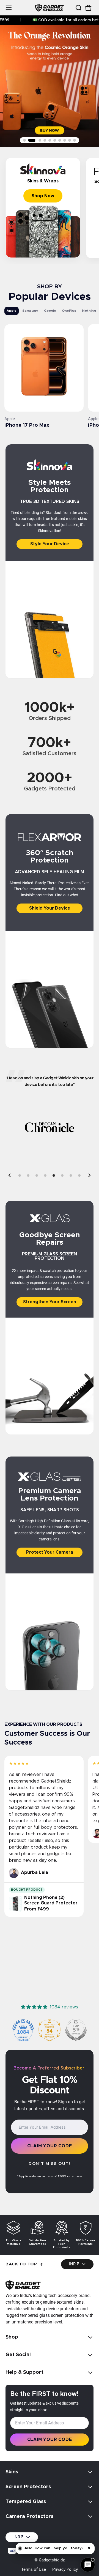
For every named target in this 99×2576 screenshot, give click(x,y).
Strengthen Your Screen (50, 1302)
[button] (78, 8)
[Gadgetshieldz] (50, 8)
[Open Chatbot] (88, 2565)
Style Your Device (50, 544)
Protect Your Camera (50, 1552)
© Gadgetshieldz (50, 2560)
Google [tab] (50, 311)
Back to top (21, 2264)
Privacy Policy (65, 2569)
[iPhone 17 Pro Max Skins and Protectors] (44, 368)
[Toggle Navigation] (9, 8)
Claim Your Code (50, 2146)
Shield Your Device (50, 908)
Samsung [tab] (30, 311)
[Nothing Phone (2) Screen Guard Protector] (15, 1904)
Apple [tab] (12, 311)
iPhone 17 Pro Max (27, 425)
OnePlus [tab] (69, 311)
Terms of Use (34, 2569)
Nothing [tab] (89, 311)
